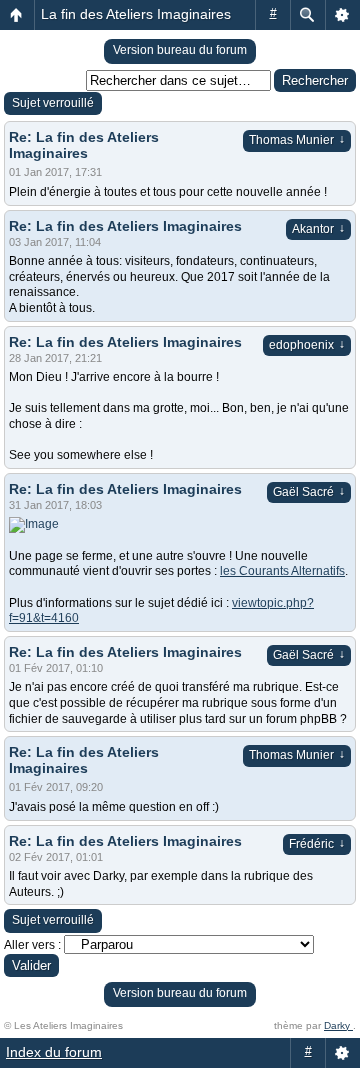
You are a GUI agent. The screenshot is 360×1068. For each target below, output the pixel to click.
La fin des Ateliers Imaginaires (136, 14)
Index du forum (54, 1052)
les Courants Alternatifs (282, 571)
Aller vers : (32, 945)
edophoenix (307, 345)
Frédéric (317, 844)
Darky (338, 1025)
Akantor (318, 229)
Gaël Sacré (309, 492)
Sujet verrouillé (53, 103)
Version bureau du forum (180, 50)
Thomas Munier (297, 140)
